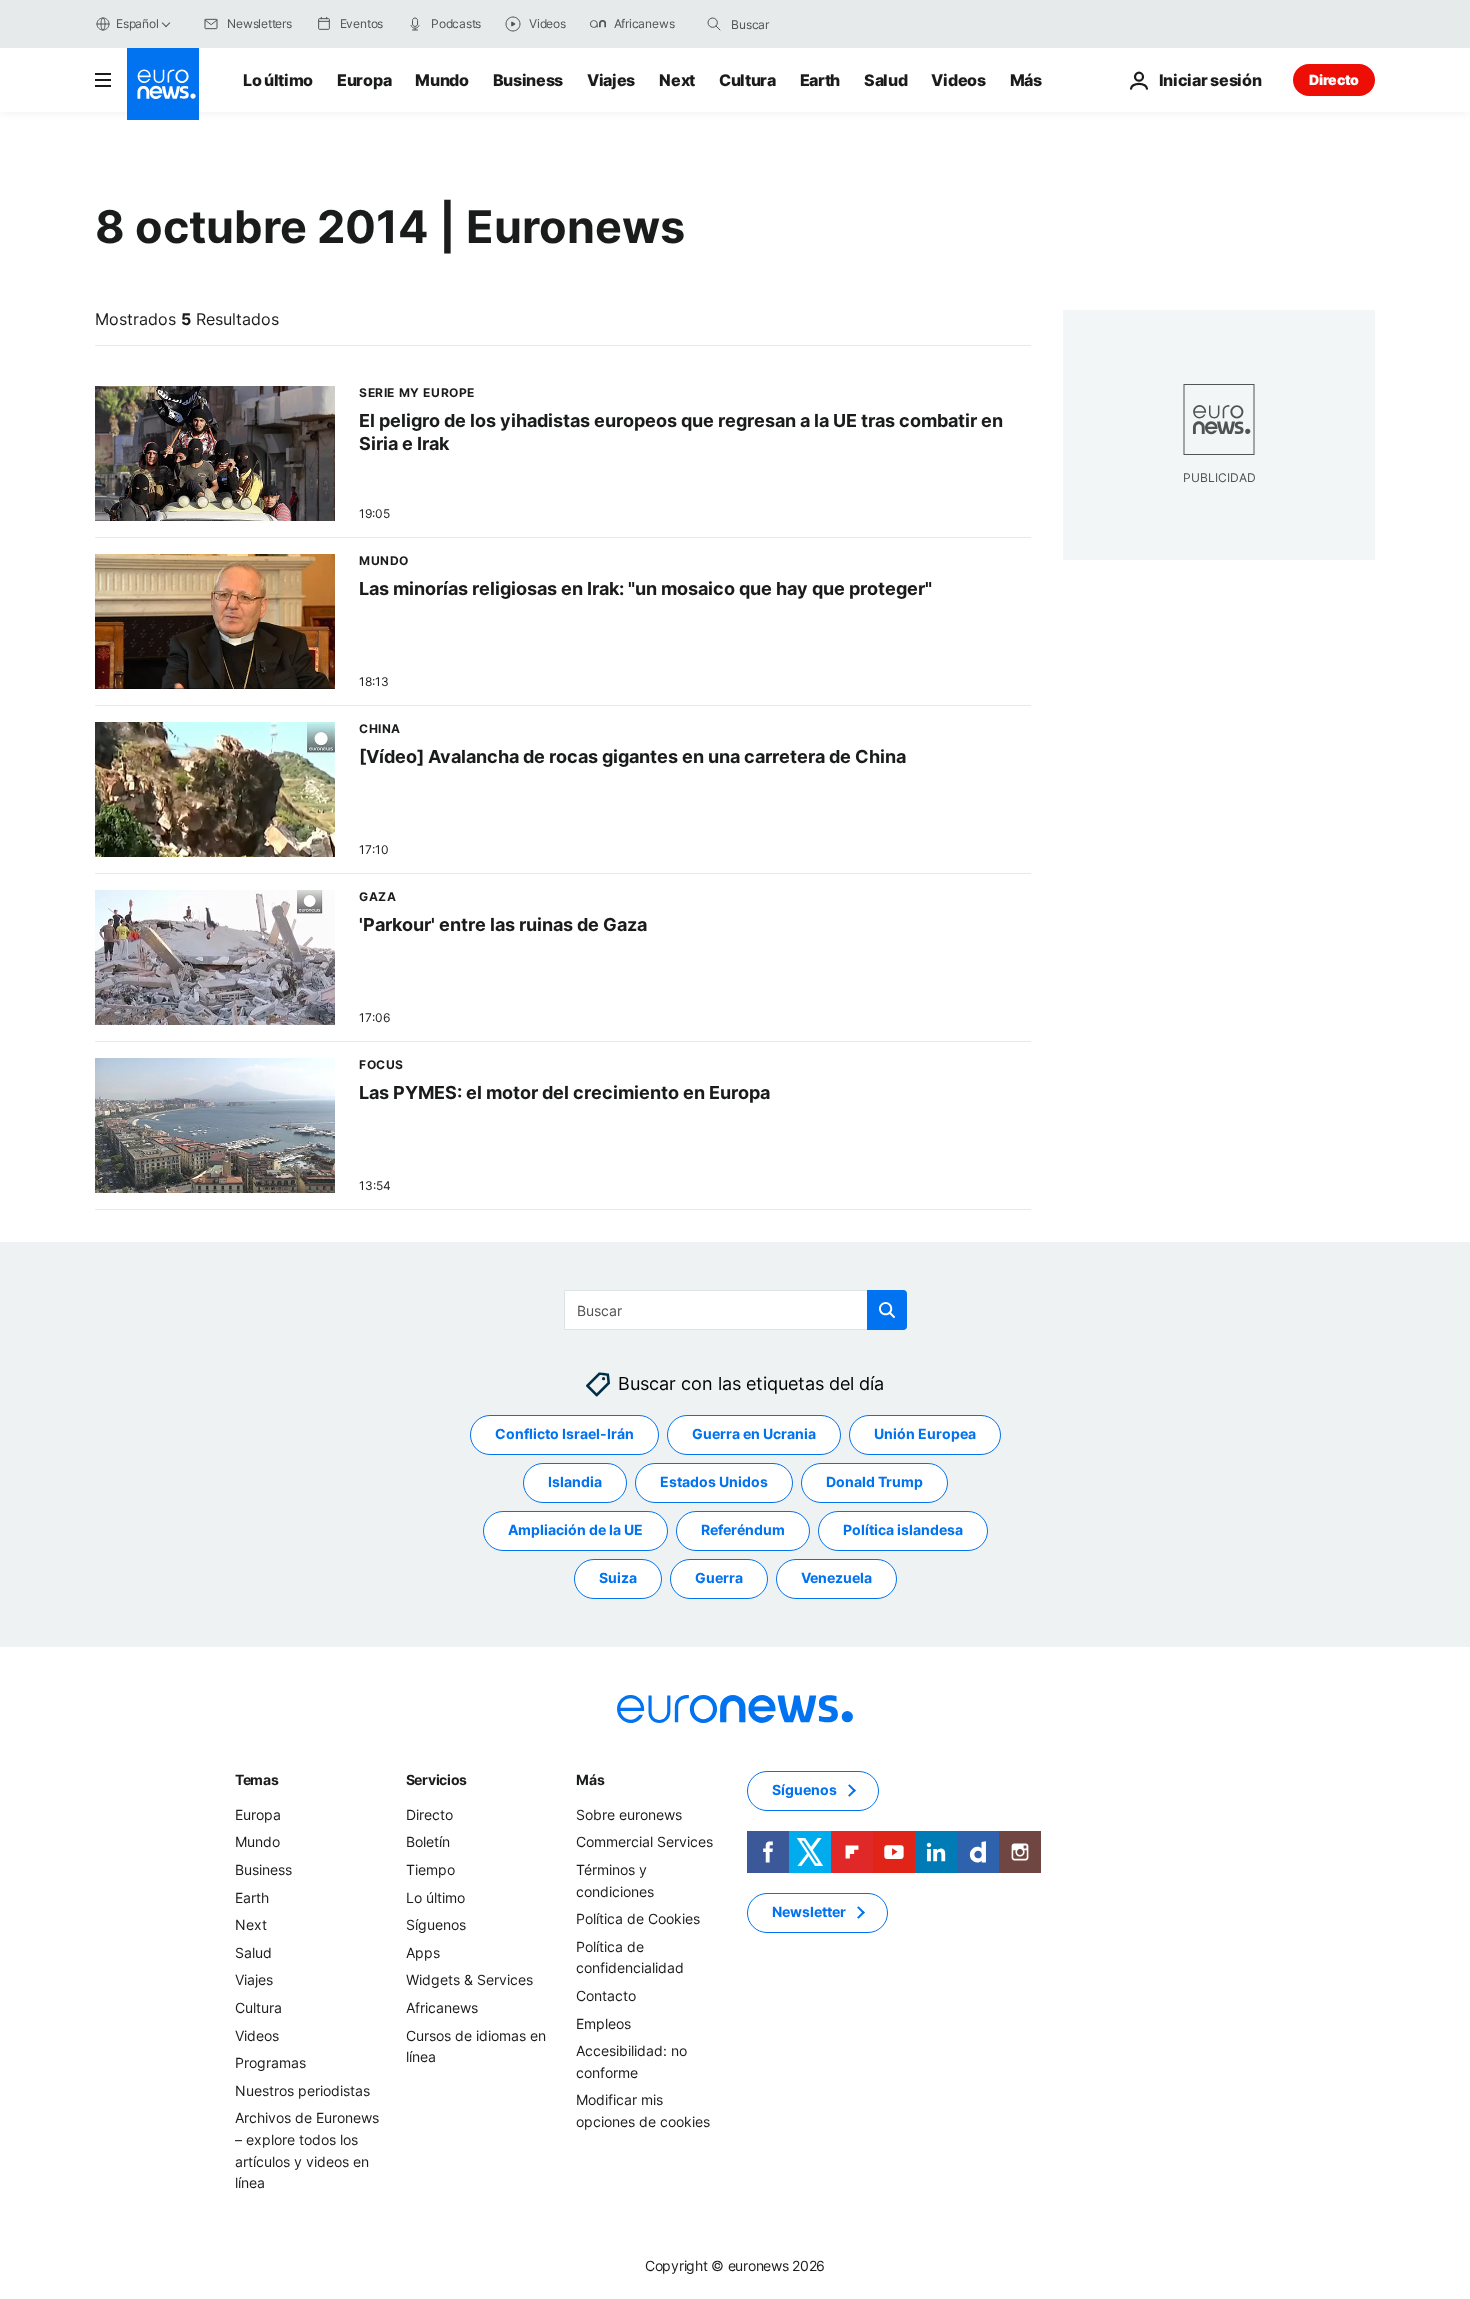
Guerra (719, 1578)
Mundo (441, 80)
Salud (885, 80)
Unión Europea (925, 1434)
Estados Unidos (714, 1482)
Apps (423, 1952)
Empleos (603, 2023)
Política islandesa (903, 1530)
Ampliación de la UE (575, 1530)
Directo (1334, 79)
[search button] (714, 24)
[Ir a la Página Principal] (163, 84)
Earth (820, 80)
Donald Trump (874, 1482)
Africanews (442, 2007)
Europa (364, 80)
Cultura (747, 80)
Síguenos (436, 1924)
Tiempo (430, 1869)
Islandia (575, 1482)
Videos (958, 80)
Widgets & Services (469, 1980)
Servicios (436, 1779)
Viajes (611, 80)
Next (677, 80)
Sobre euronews (629, 1814)
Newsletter (809, 1912)
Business (528, 80)
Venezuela (836, 1578)
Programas (270, 2062)
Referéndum (743, 1530)
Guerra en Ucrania (754, 1434)
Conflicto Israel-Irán (564, 1434)
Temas (257, 1779)
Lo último (278, 80)
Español (137, 23)
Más (590, 1779)
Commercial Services (644, 1842)
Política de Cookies (638, 1918)
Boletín (428, 1842)
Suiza (618, 1578)
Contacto (606, 1995)
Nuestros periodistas (302, 2090)
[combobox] (815, 24)
